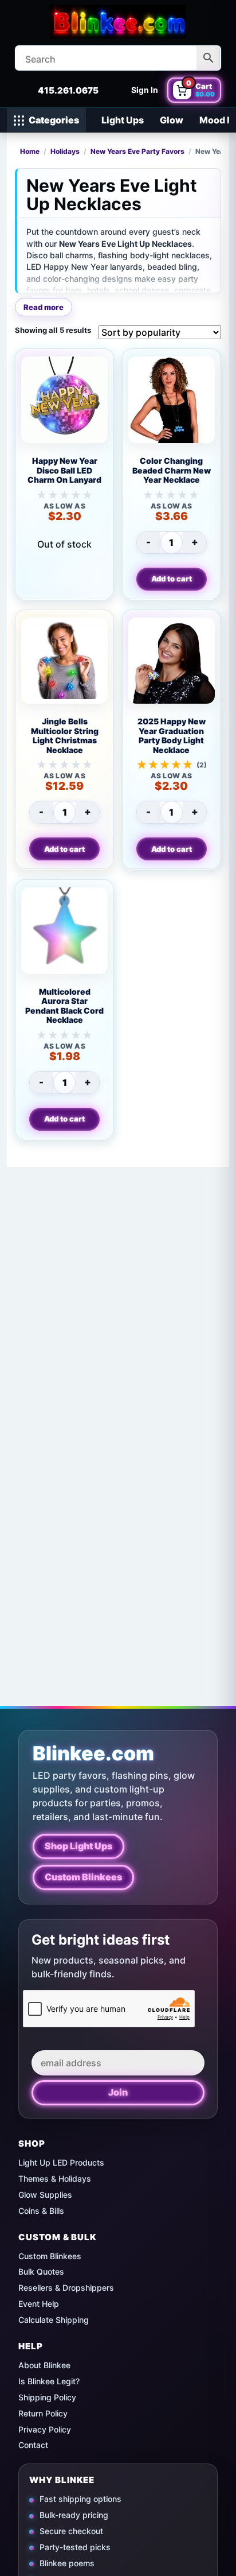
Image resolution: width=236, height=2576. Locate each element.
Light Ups (123, 120)
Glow (172, 120)
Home (30, 152)
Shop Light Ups (78, 1846)
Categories (54, 120)
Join (118, 2092)
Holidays (65, 152)
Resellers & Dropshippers (66, 2288)
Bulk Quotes (41, 2272)
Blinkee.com (93, 1753)
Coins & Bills (41, 2211)
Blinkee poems (67, 2563)
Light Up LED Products (61, 2162)
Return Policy (43, 2413)
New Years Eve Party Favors (137, 152)
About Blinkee (44, 2365)
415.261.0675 (68, 90)
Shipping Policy (47, 2397)
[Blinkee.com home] (118, 22)
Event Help (39, 2304)
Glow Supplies (45, 2195)
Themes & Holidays (55, 2179)
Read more (44, 307)
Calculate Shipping (54, 2320)
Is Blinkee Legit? (49, 2381)
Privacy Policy (45, 2429)
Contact (33, 2445)
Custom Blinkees (83, 1877)
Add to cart (172, 579)
